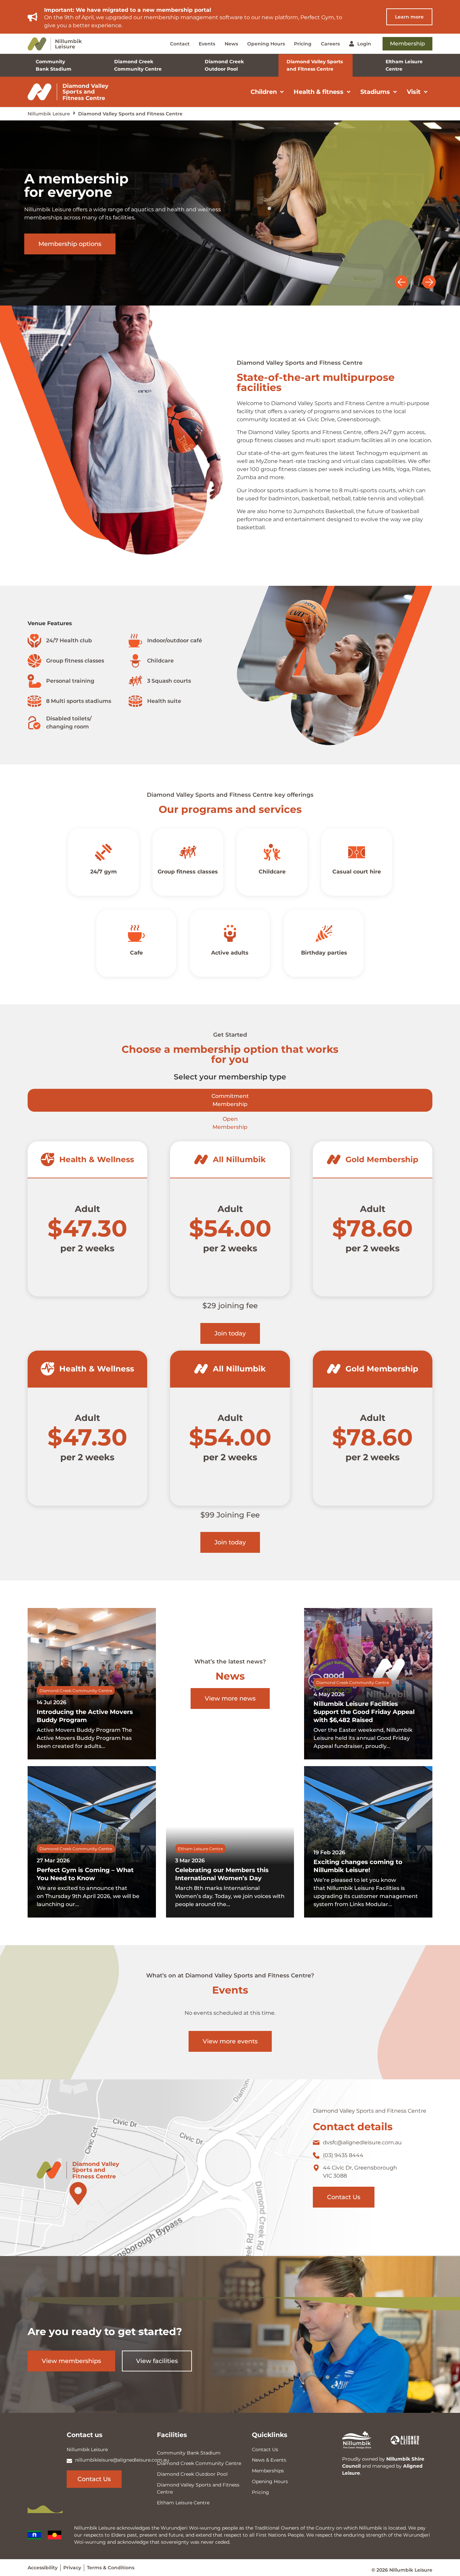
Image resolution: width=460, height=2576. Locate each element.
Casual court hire (357, 872)
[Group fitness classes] (188, 852)
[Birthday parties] (324, 933)
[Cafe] (136, 933)
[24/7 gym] (103, 852)
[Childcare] (272, 852)
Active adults (230, 953)
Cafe (136, 953)
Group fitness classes (188, 872)
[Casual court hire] (357, 852)
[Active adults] (230, 933)
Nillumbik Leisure (49, 114)
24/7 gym (104, 872)
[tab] (230, 1100)
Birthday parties (324, 953)
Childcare (272, 872)
